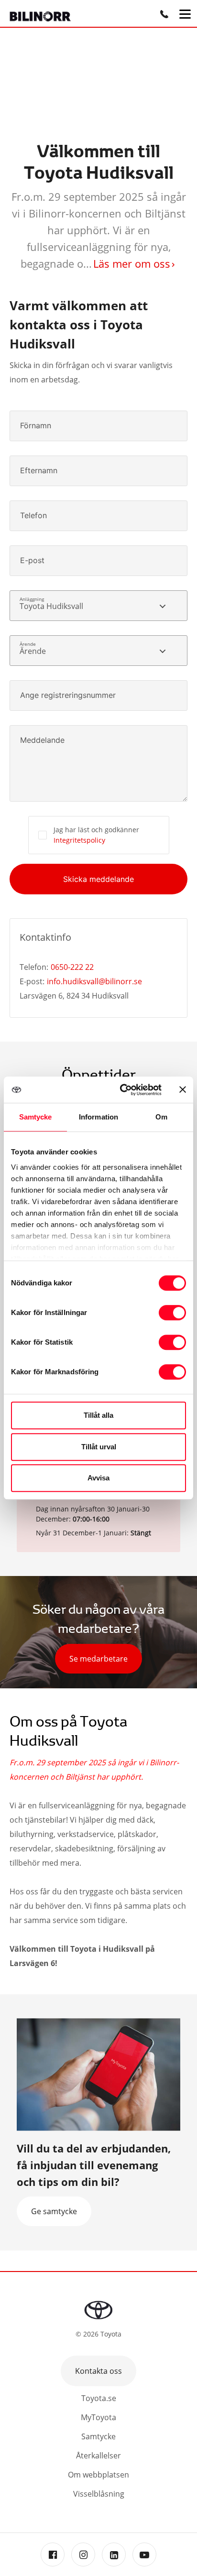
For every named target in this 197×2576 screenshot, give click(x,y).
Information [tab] (98, 1117)
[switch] (172, 1313)
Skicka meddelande (98, 879)
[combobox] (98, 606)
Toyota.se (99, 2398)
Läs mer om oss (132, 263)
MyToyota (98, 2417)
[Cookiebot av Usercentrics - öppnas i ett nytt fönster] (122, 1090)
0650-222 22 (72, 967)
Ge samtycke (54, 2211)
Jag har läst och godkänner (96, 835)
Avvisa (98, 1478)
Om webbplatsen (98, 2475)
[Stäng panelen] (183, 1089)
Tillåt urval (99, 1447)
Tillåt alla (98, 1415)
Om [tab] (161, 1117)
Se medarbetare (98, 1659)
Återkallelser (98, 2456)
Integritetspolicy (79, 840)
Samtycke (98, 2436)
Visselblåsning (99, 2494)
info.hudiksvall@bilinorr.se (94, 981)
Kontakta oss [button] (98, 2371)
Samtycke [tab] (36, 1117)
